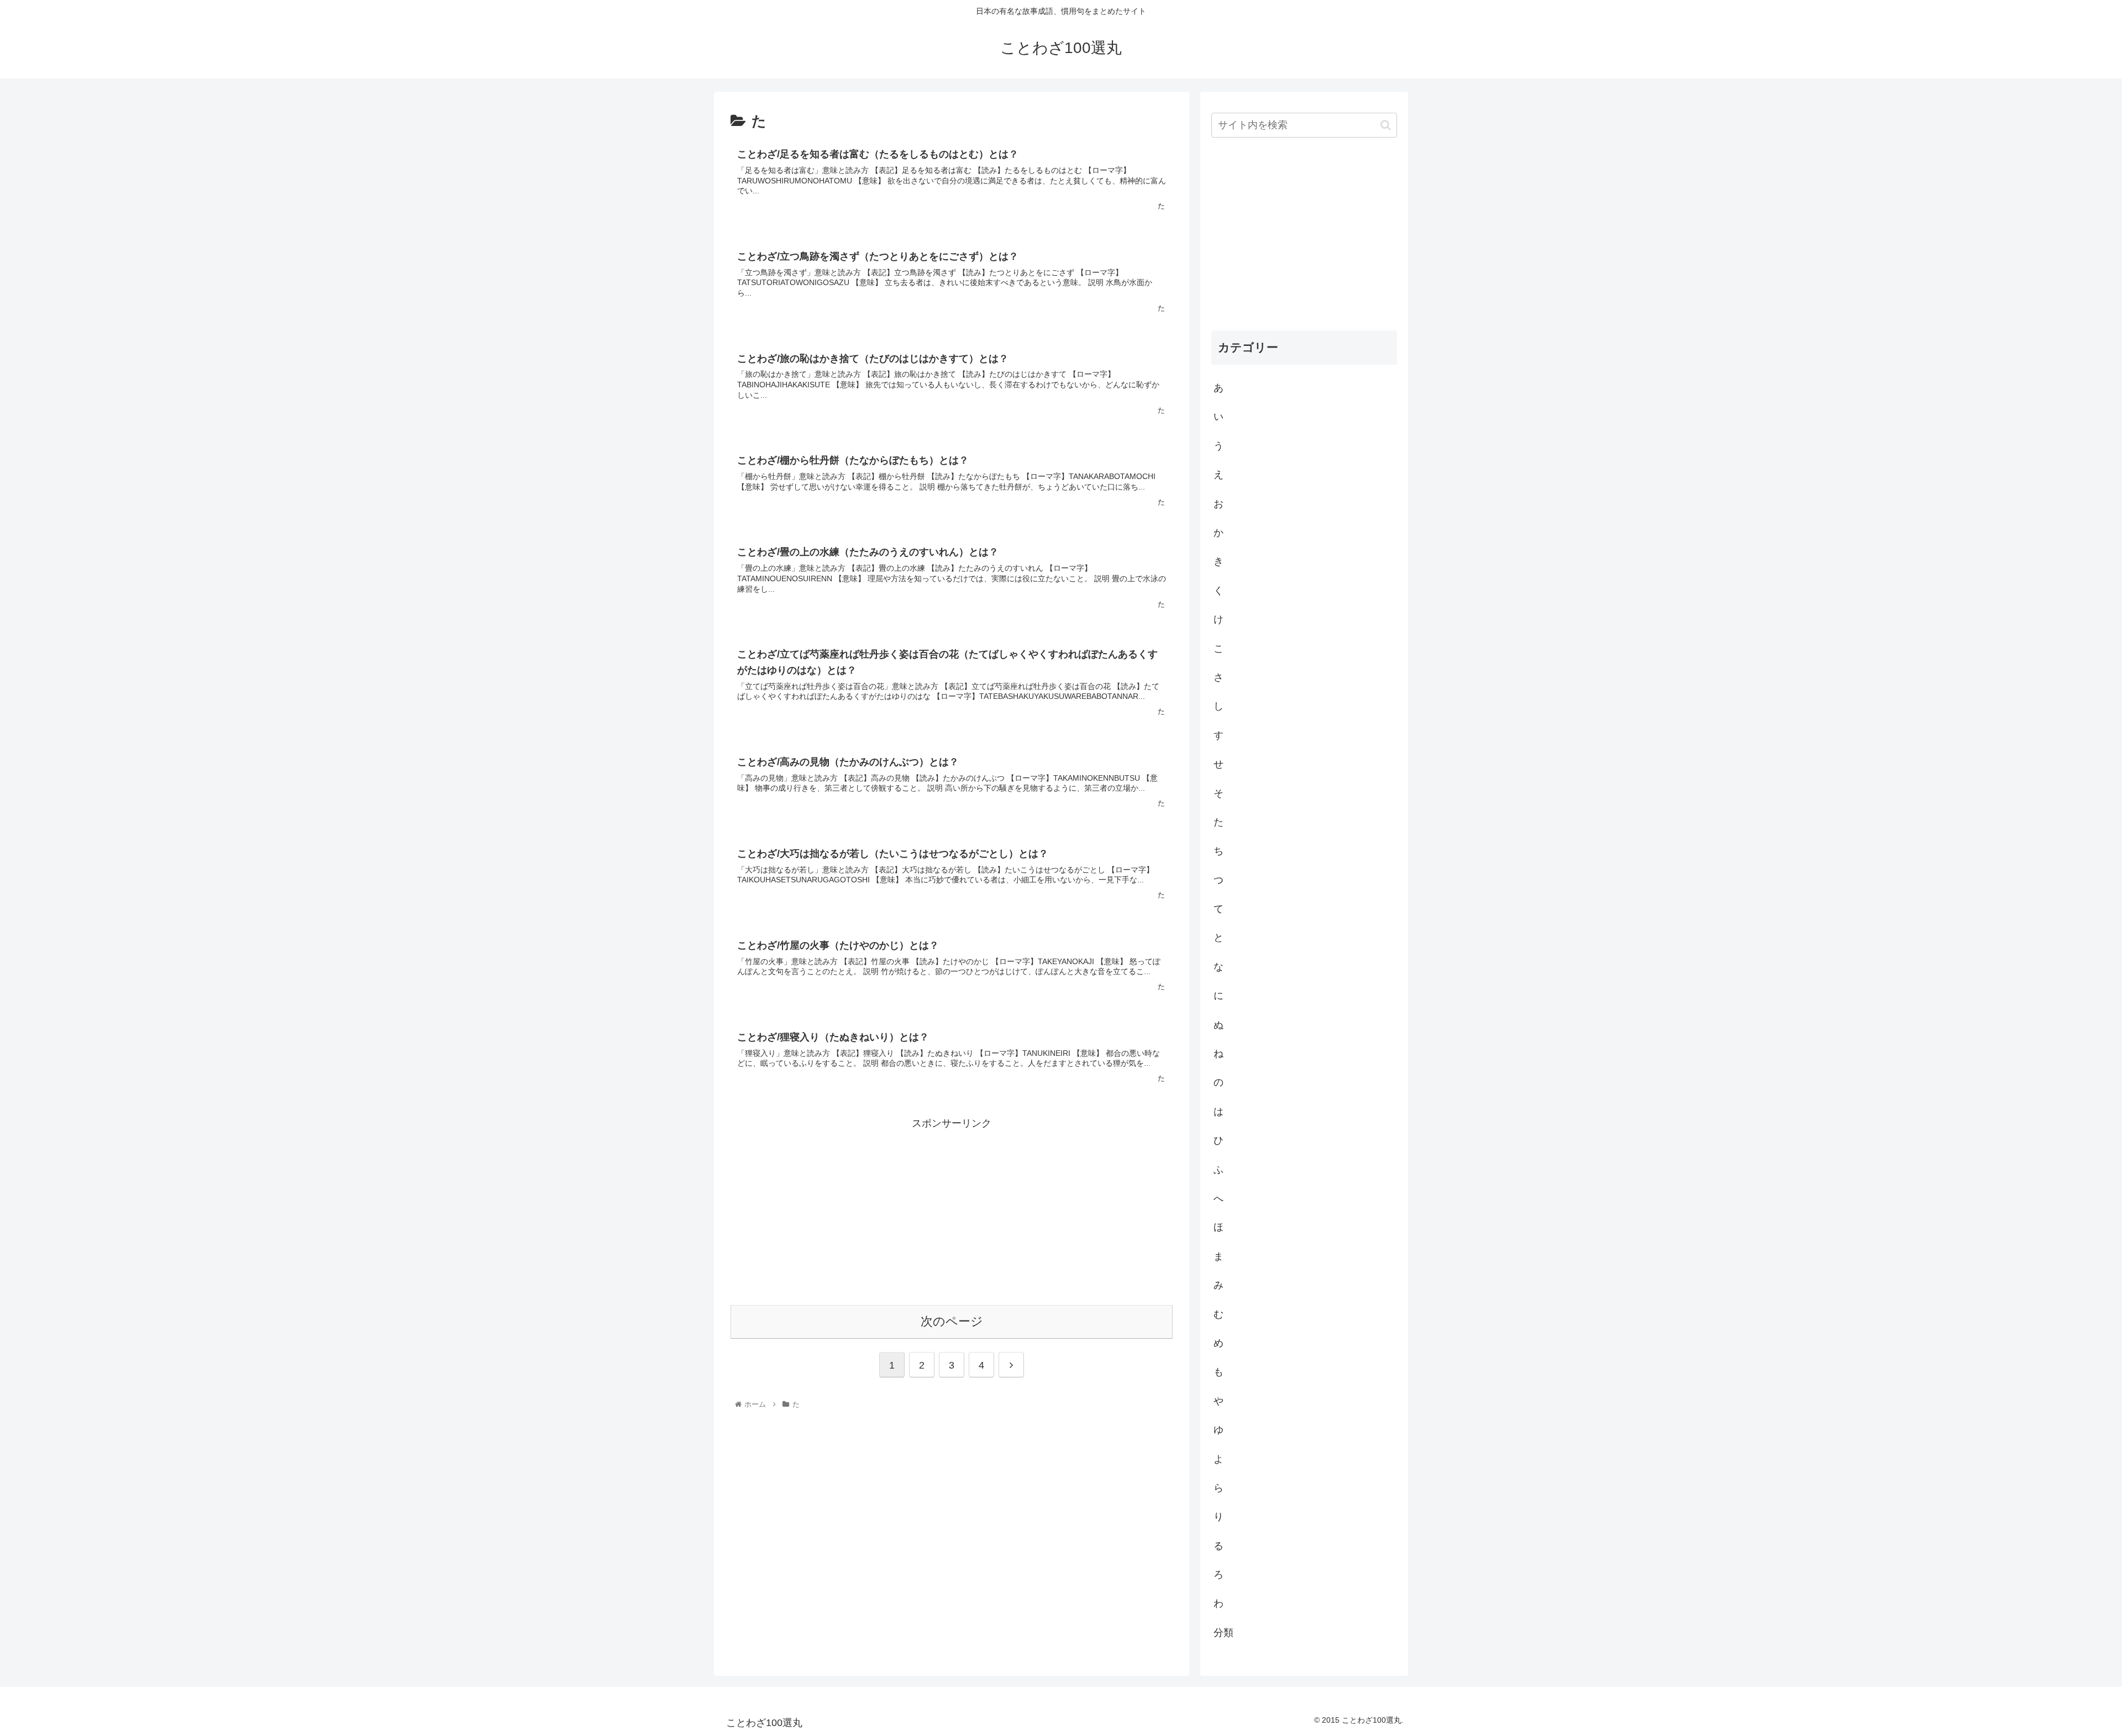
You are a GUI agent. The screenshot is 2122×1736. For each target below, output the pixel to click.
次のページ (952, 1321)
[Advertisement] (952, 1209)
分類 (1223, 1632)
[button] (1386, 125)
